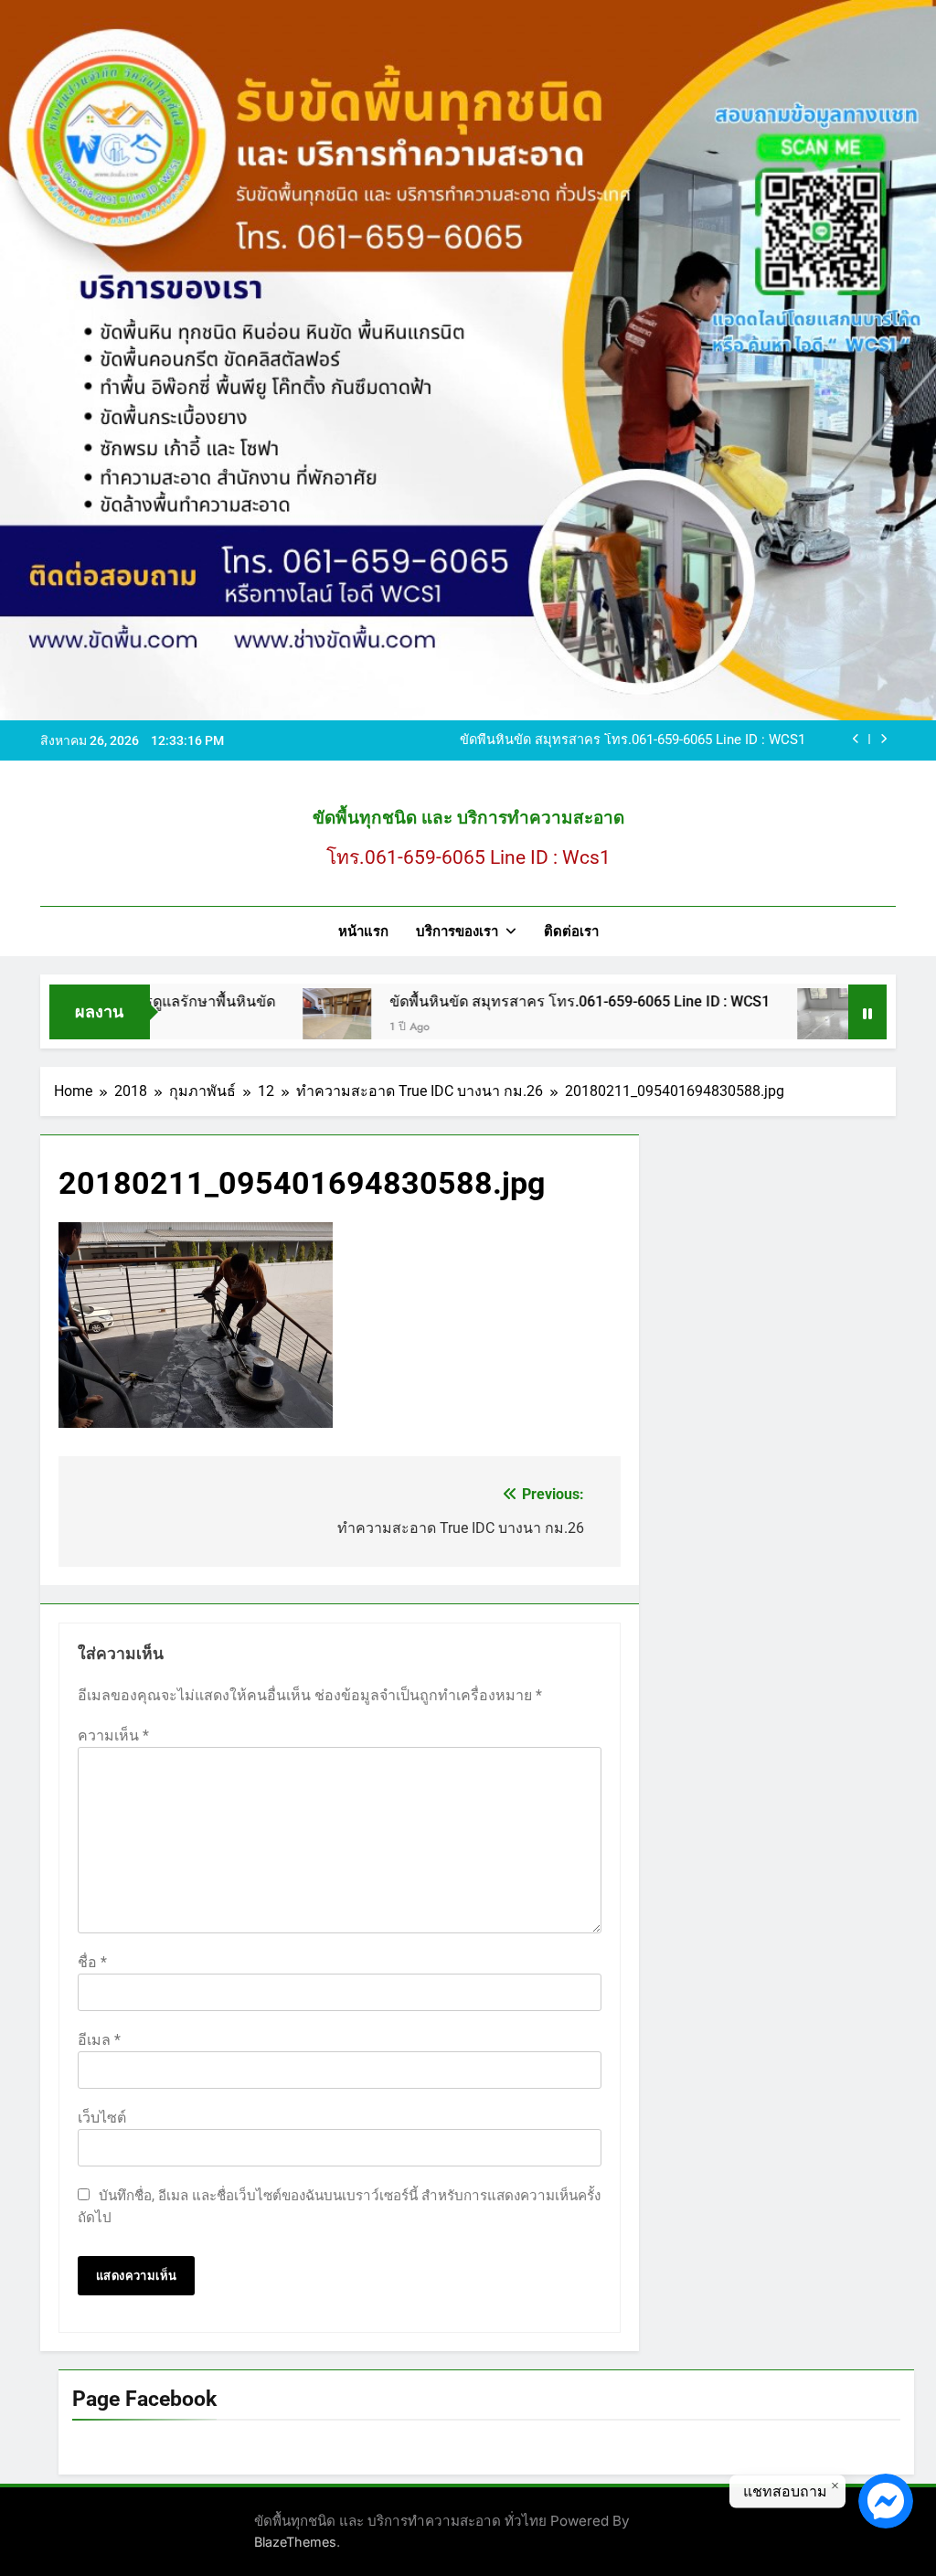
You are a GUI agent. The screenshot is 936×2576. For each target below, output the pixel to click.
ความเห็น (113, 1735)
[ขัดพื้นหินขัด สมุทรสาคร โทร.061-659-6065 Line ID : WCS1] (277, 1022)
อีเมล (99, 2040)
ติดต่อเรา (571, 931)
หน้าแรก (363, 931)
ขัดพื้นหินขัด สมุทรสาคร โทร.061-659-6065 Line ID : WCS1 (633, 740)
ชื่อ (92, 1962)
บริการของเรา (457, 931)
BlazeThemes (295, 2542)
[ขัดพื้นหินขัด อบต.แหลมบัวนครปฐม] (772, 1022)
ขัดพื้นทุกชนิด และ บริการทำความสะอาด (468, 818)
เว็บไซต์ (102, 2118)
